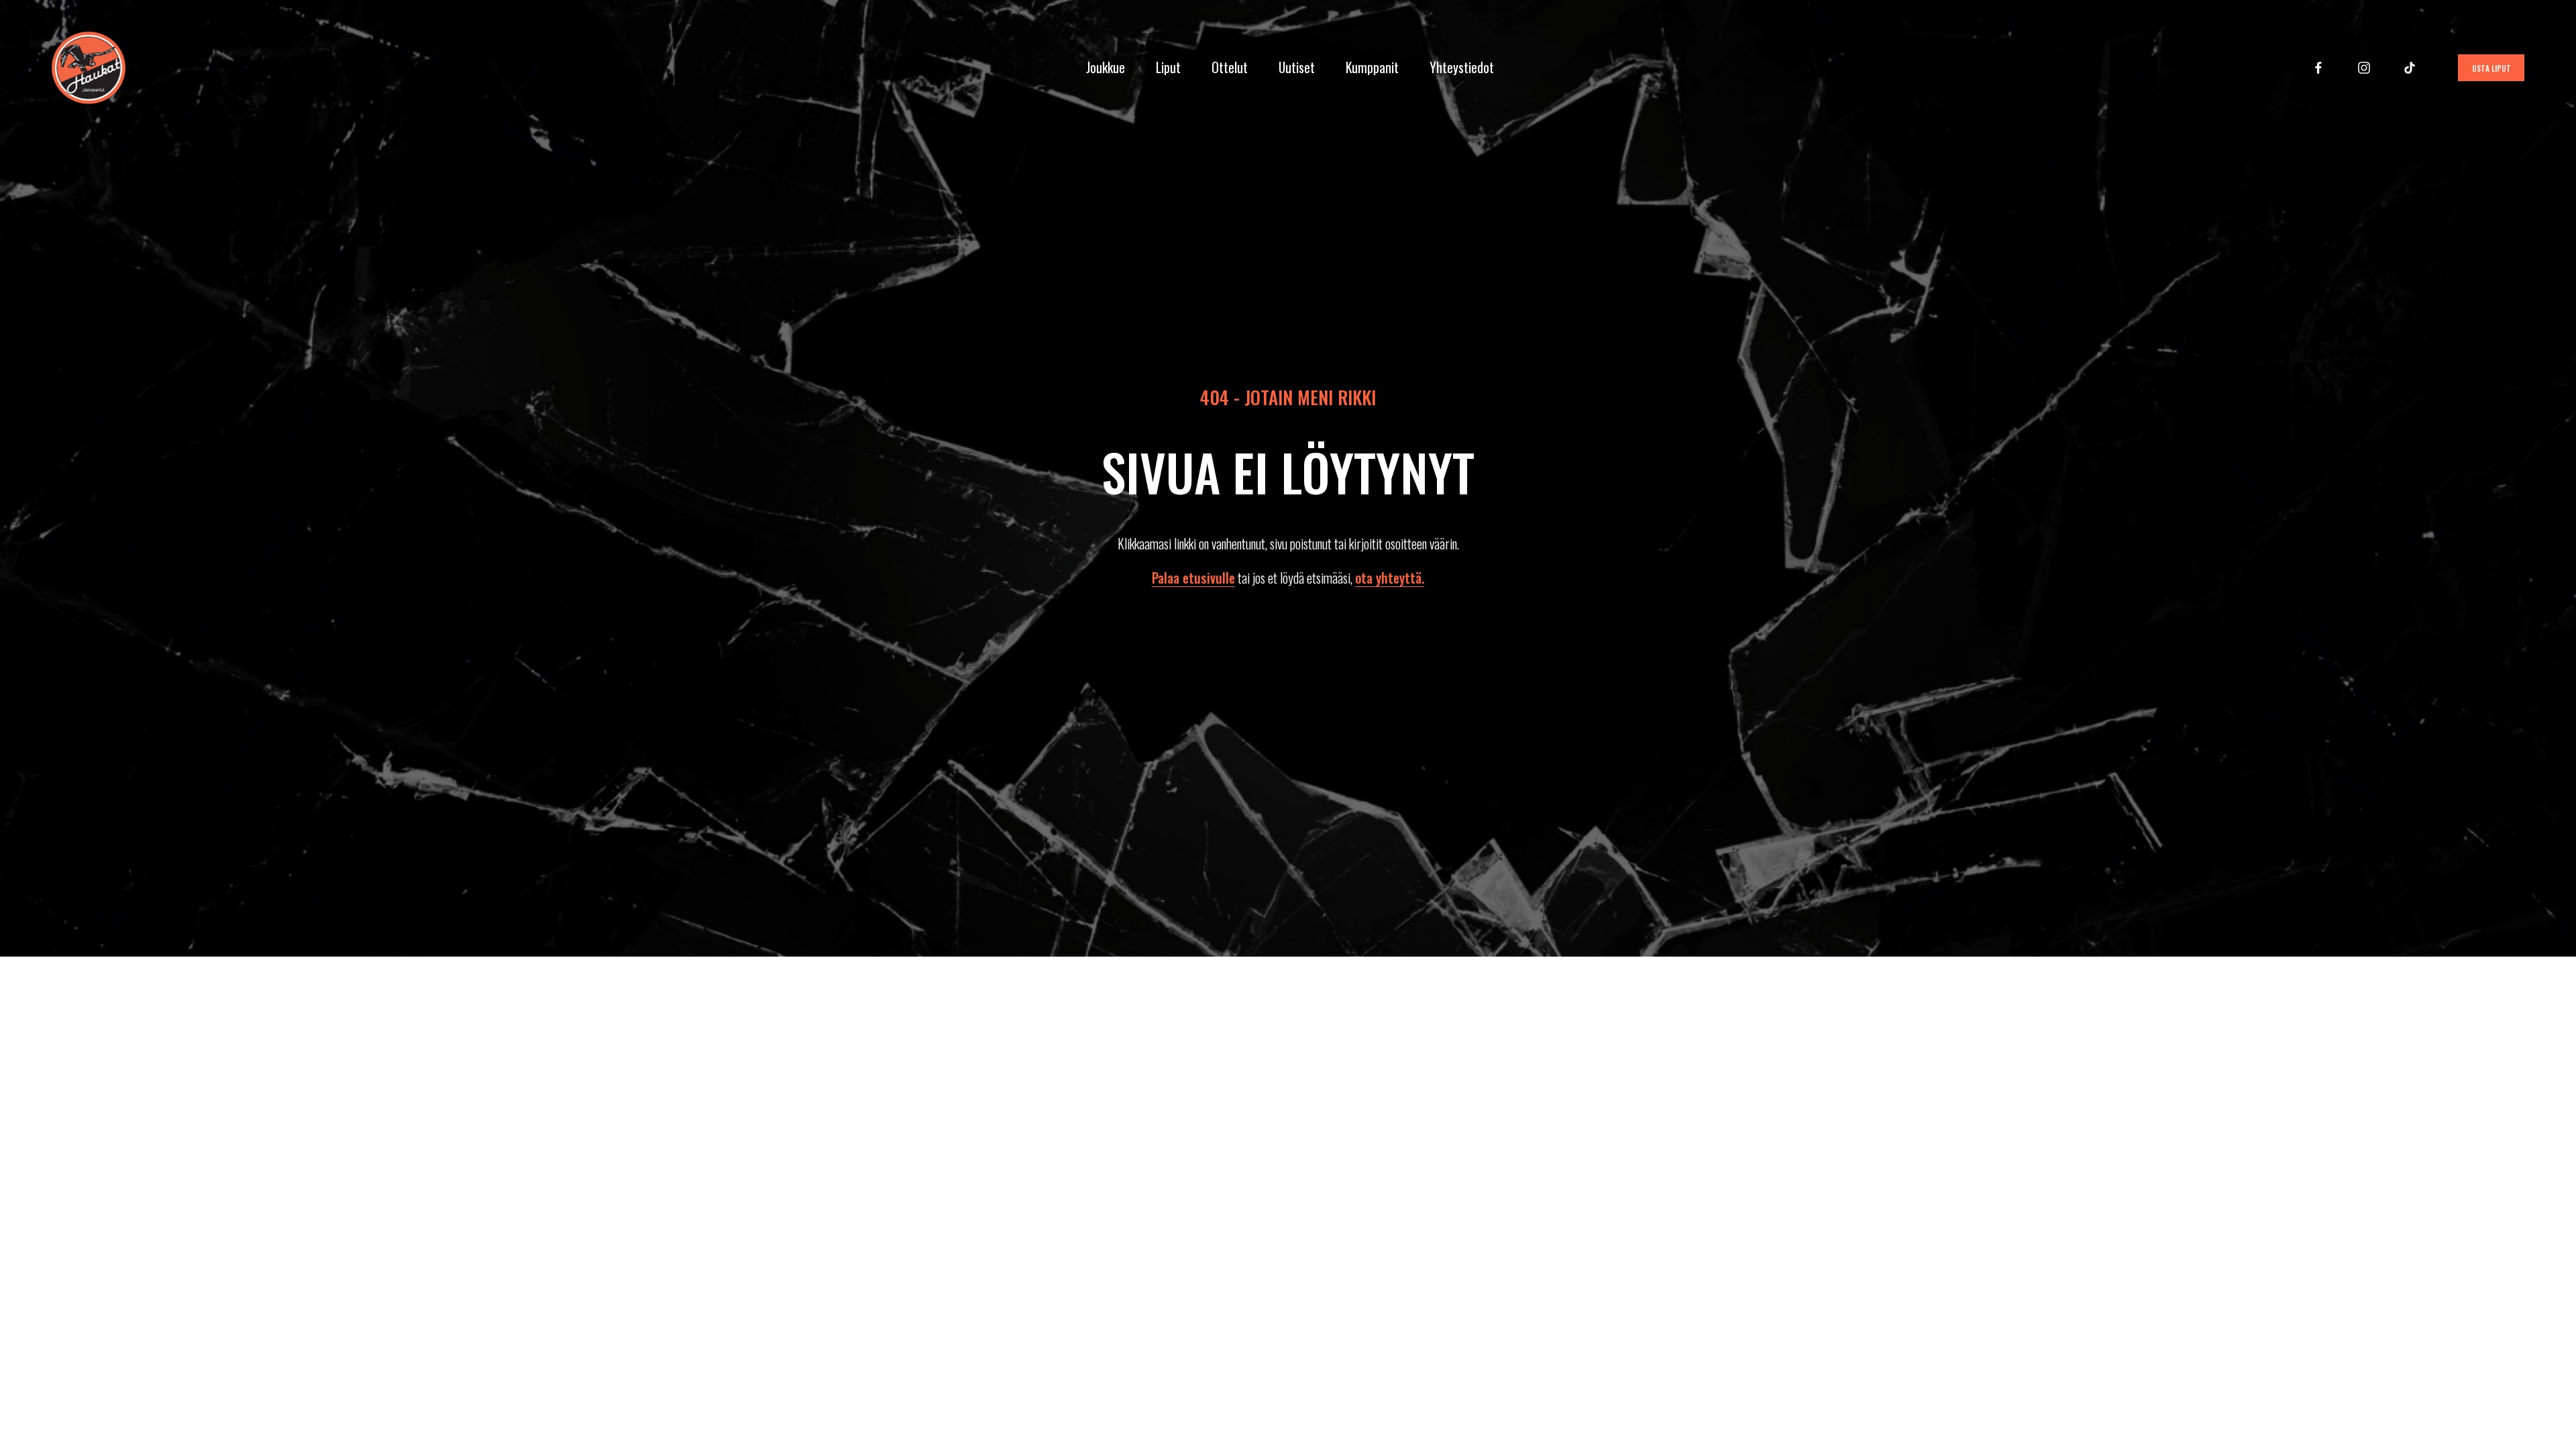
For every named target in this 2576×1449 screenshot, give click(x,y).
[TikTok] (2410, 68)
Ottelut (1230, 67)
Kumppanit (1372, 67)
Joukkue (1106, 67)
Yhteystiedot (1462, 67)
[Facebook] (2318, 68)
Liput (1168, 67)
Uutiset (1297, 67)
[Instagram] (2364, 68)
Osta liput (2491, 68)
